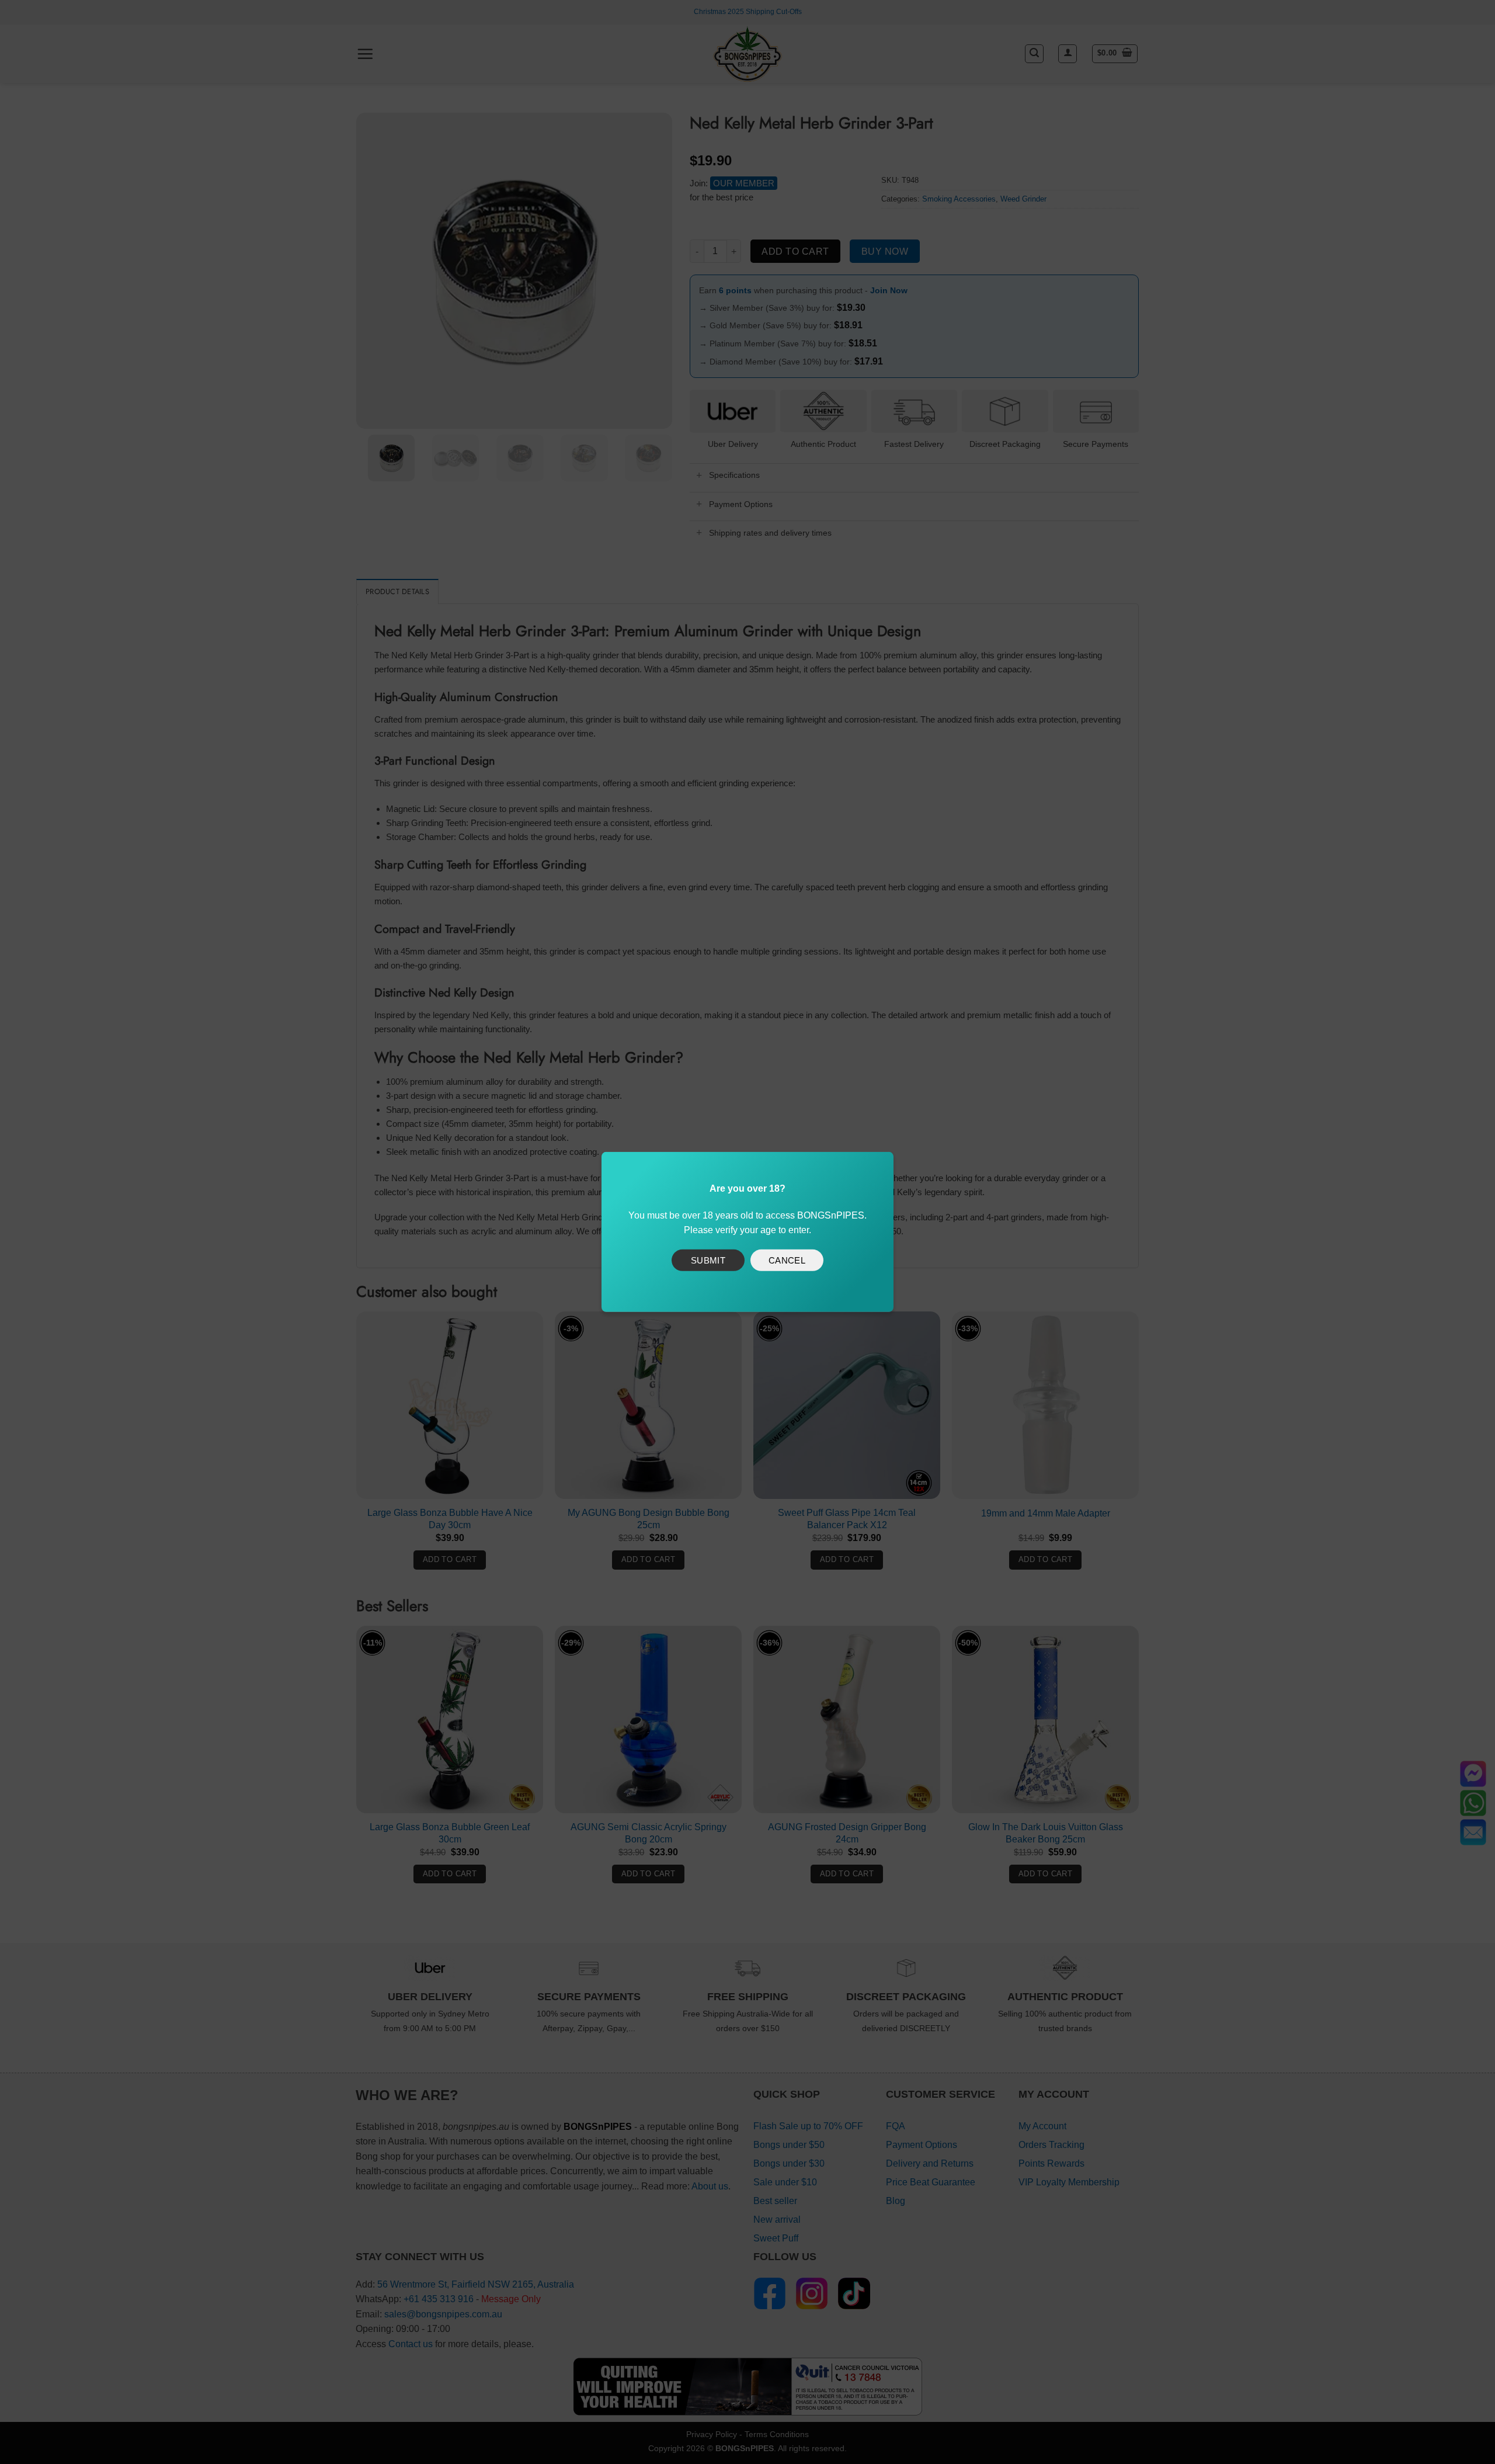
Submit (708, 1260)
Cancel (787, 1260)
